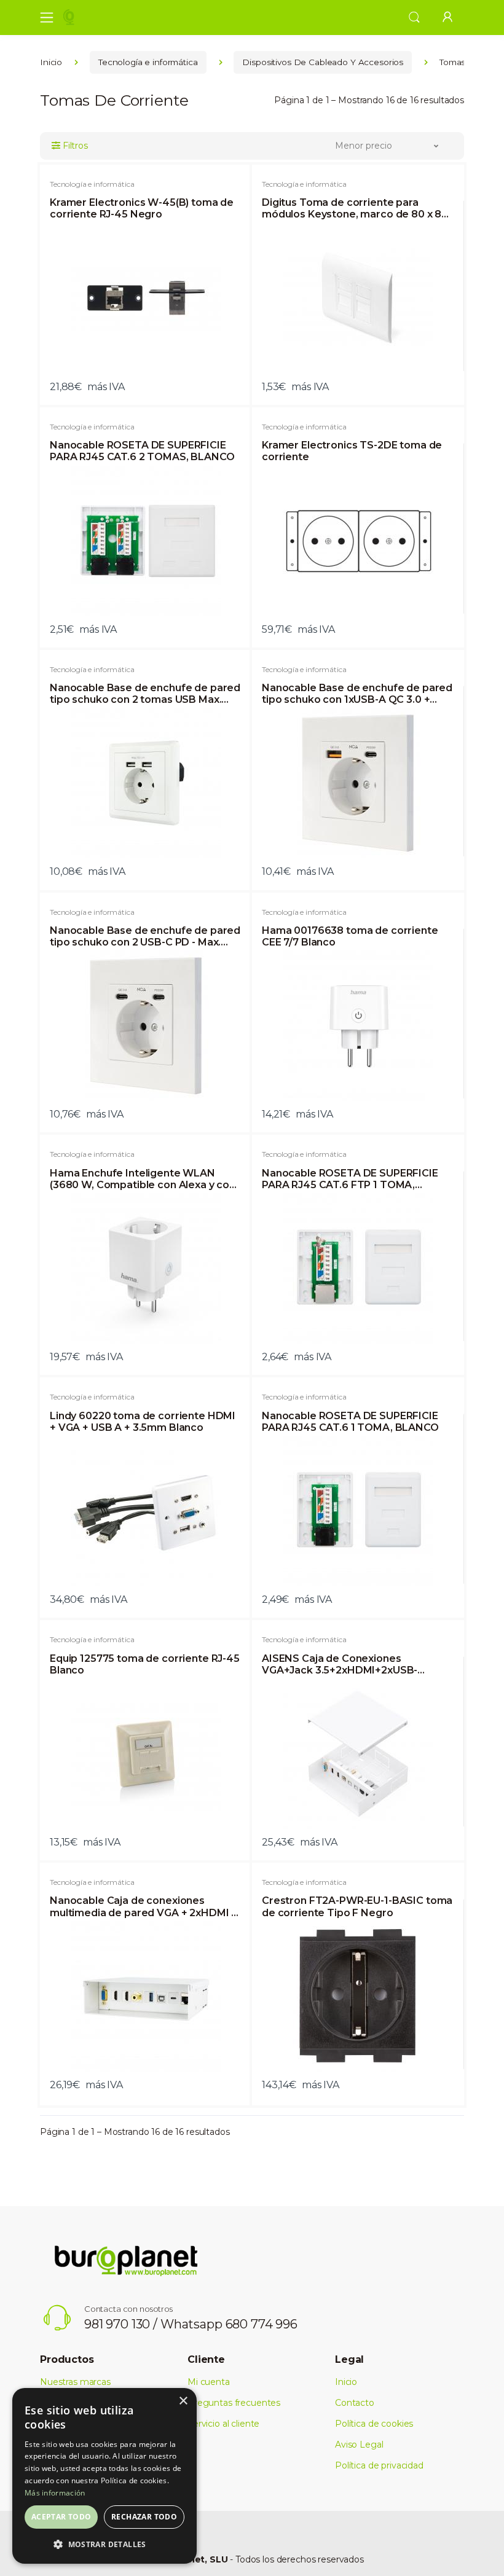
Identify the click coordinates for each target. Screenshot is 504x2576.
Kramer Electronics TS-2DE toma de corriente (352, 451)
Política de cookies (374, 2424)
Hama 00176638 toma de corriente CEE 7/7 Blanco (350, 936)
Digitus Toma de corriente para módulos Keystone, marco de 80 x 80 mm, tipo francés (355, 208)
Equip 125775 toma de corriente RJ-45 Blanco (145, 1664)
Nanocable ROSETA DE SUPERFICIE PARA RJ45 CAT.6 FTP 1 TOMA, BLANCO (350, 1179)
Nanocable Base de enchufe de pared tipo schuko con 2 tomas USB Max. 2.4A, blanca (145, 694)
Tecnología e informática (148, 62)
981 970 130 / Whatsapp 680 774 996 (191, 2324)
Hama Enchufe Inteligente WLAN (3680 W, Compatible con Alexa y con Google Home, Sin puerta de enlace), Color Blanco (143, 1179)
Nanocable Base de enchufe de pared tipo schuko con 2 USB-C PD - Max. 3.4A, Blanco (145, 936)
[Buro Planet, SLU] (101, 17)
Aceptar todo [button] (61, 2517)
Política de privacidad (379, 2465)
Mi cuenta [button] (209, 2382)
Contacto (355, 2403)
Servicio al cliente (223, 2424)
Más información (55, 2493)
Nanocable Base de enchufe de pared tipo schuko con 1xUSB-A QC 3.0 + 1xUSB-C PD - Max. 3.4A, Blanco (357, 694)
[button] (414, 16)
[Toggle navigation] (43, 17)
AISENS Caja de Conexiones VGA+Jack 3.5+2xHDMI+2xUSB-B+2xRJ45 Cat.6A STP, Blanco (340, 1664)
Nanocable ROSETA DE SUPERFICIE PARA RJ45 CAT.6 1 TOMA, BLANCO (350, 1422)
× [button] (183, 2401)
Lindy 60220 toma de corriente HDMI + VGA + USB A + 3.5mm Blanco (143, 1422)
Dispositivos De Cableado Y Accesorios (323, 62)
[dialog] (104, 2476)
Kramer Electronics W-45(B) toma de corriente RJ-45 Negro (142, 208)
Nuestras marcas (75, 2382)
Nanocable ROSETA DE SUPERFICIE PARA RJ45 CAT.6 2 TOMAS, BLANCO (142, 451)
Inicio (51, 62)
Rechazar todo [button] (144, 2517)
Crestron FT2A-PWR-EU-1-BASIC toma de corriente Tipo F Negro (357, 1906)
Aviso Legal (359, 2445)
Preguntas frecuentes (234, 2403)
